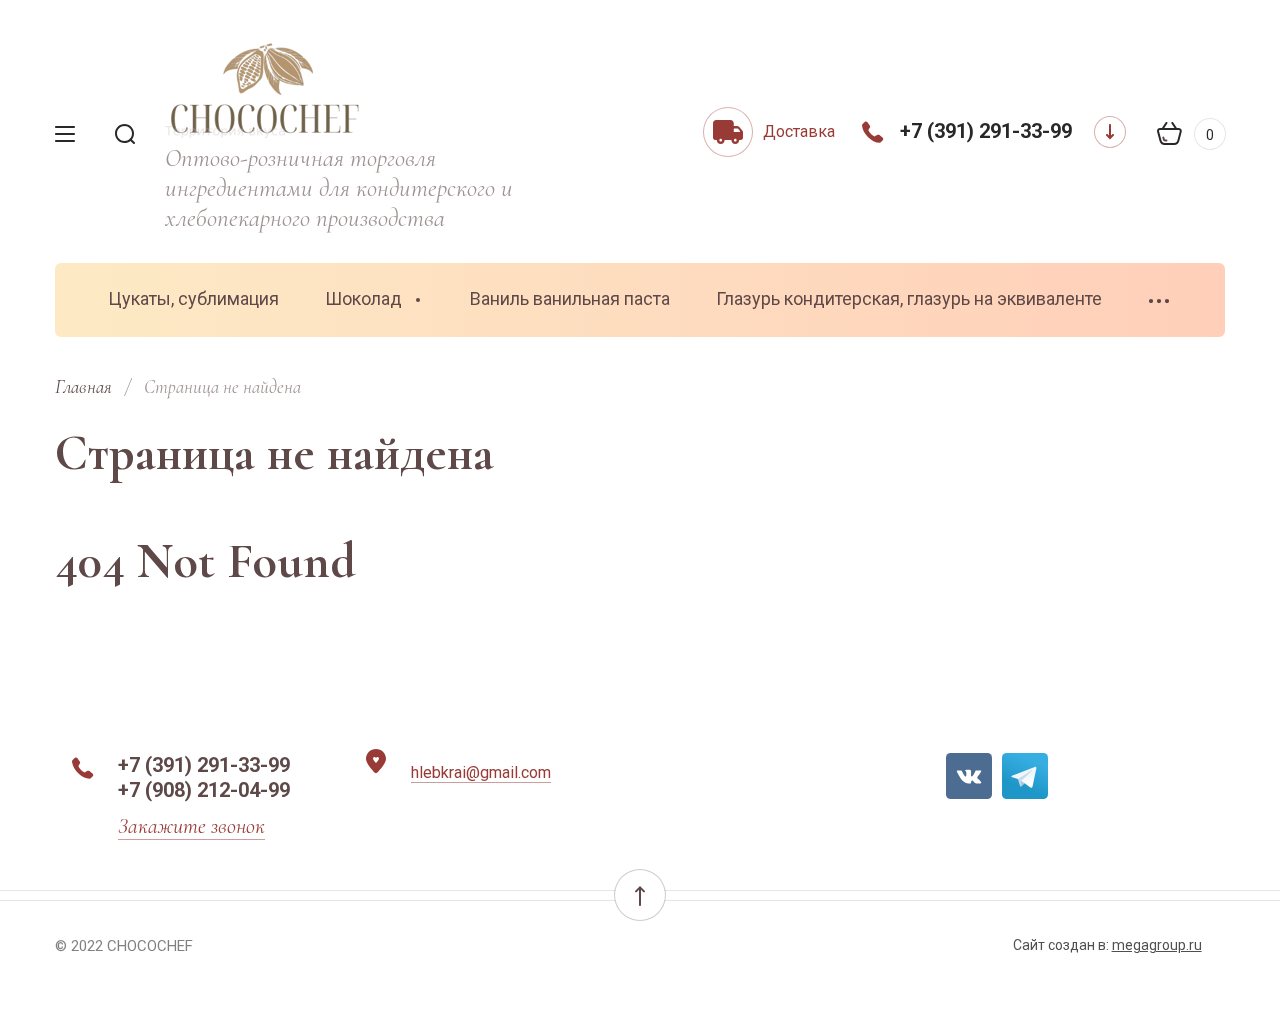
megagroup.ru (1157, 945)
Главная (83, 386)
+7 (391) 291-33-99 (986, 131)
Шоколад (363, 298)
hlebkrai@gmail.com (481, 772)
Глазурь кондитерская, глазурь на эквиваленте (909, 298)
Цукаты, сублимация (193, 298)
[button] (640, 895)
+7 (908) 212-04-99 (204, 790)
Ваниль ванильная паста (570, 298)
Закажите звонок (191, 826)
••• (1160, 301)
